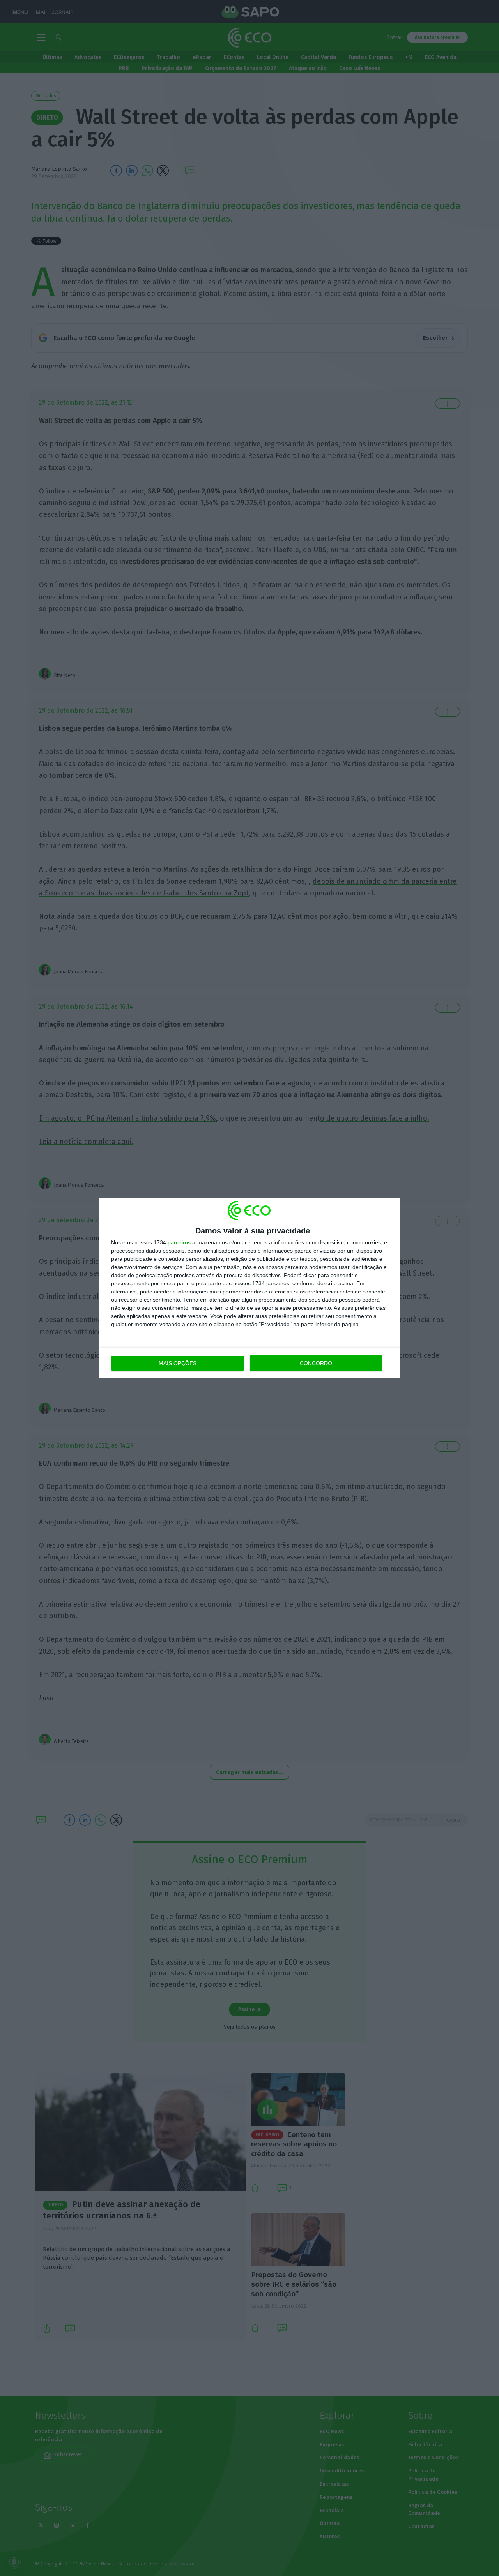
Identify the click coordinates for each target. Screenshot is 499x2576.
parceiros (179, 1242)
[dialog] (249, 1288)
